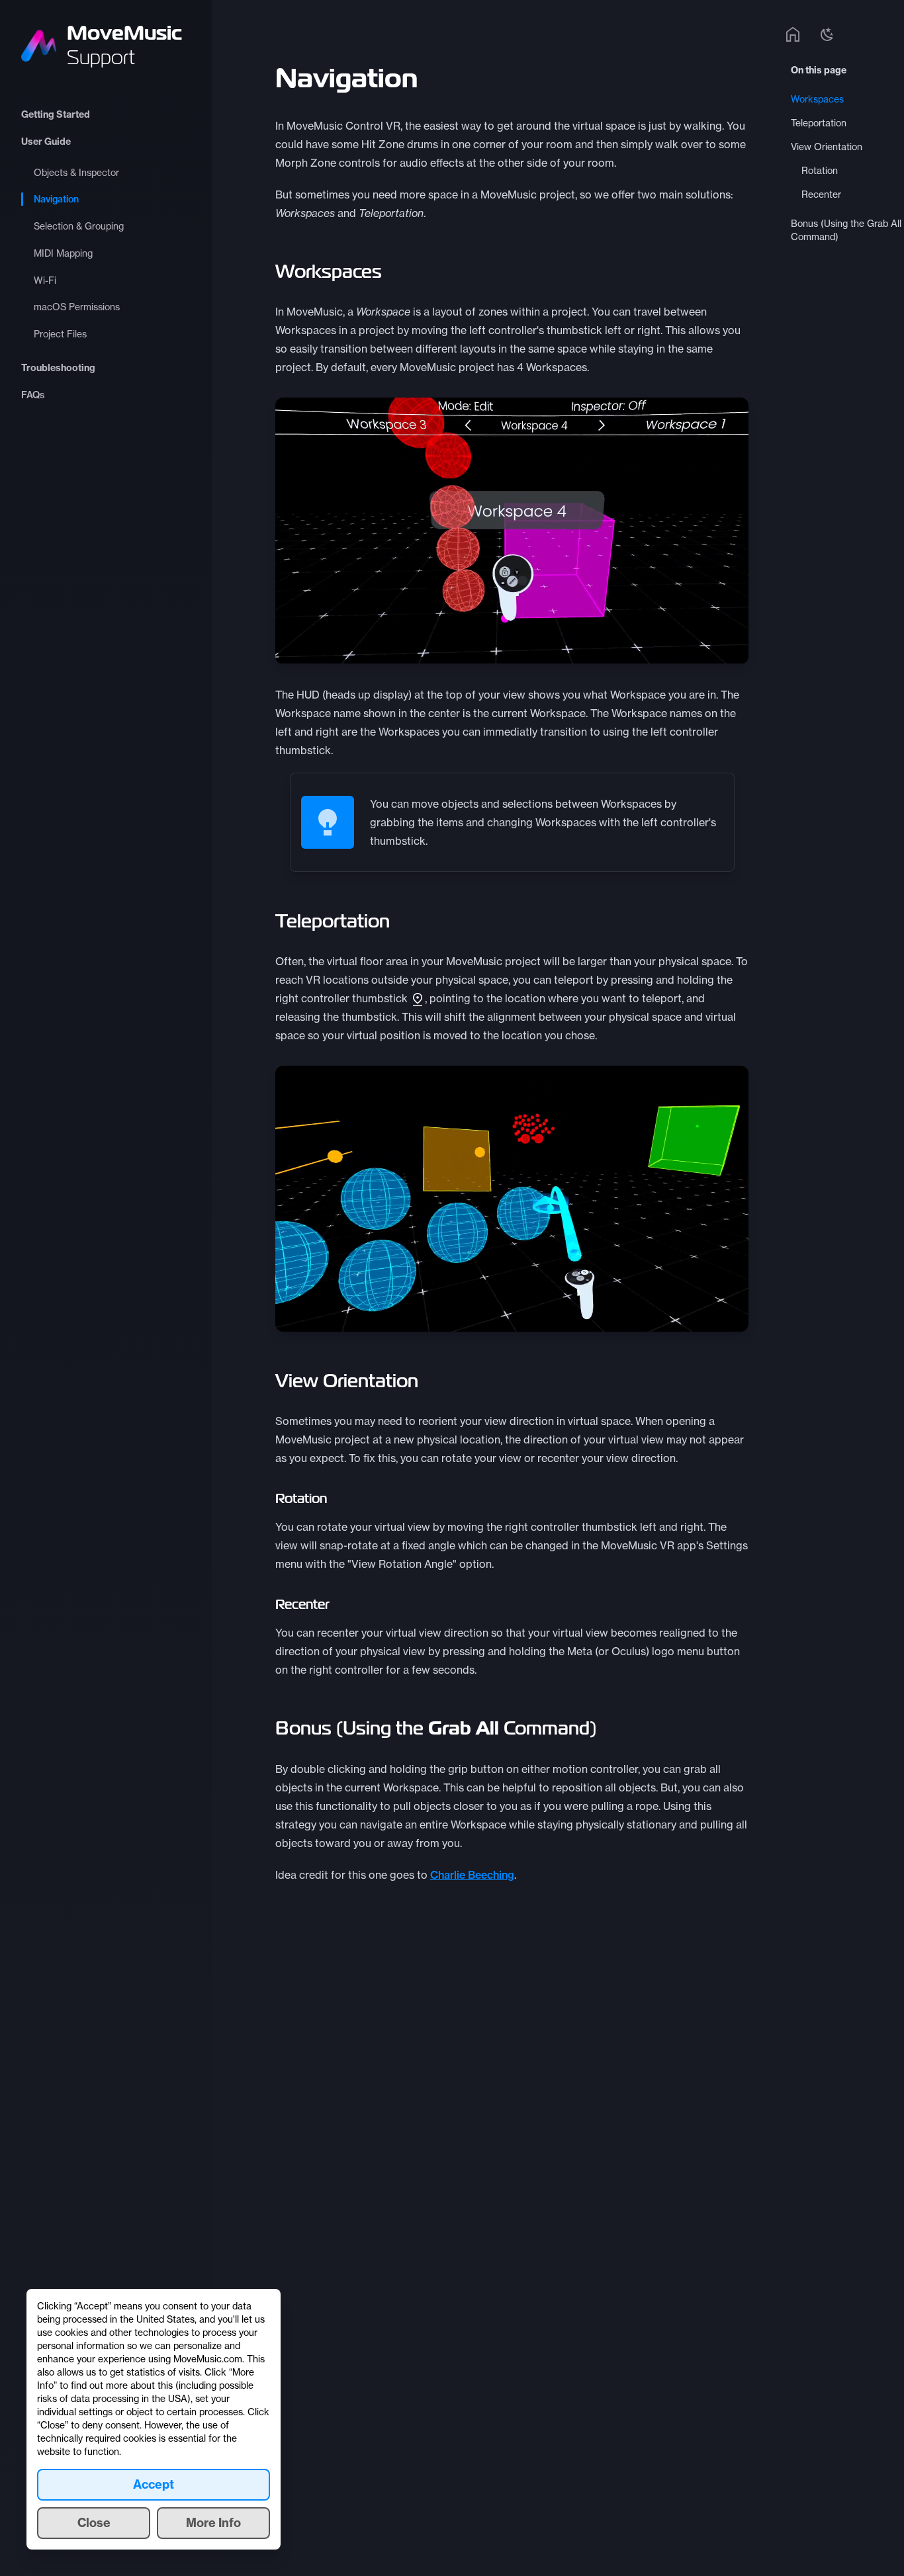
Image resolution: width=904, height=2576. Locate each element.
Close (94, 2523)
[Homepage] (793, 34)
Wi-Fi (45, 280)
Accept (154, 2484)
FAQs (33, 395)
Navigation (56, 199)
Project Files (60, 334)
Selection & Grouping (79, 226)
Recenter (821, 194)
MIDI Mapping (63, 253)
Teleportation (819, 123)
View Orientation (827, 147)
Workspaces (817, 99)
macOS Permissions (77, 307)
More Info (213, 2523)
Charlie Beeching (472, 1875)
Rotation (820, 171)
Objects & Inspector (76, 173)
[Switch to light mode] (827, 34)
